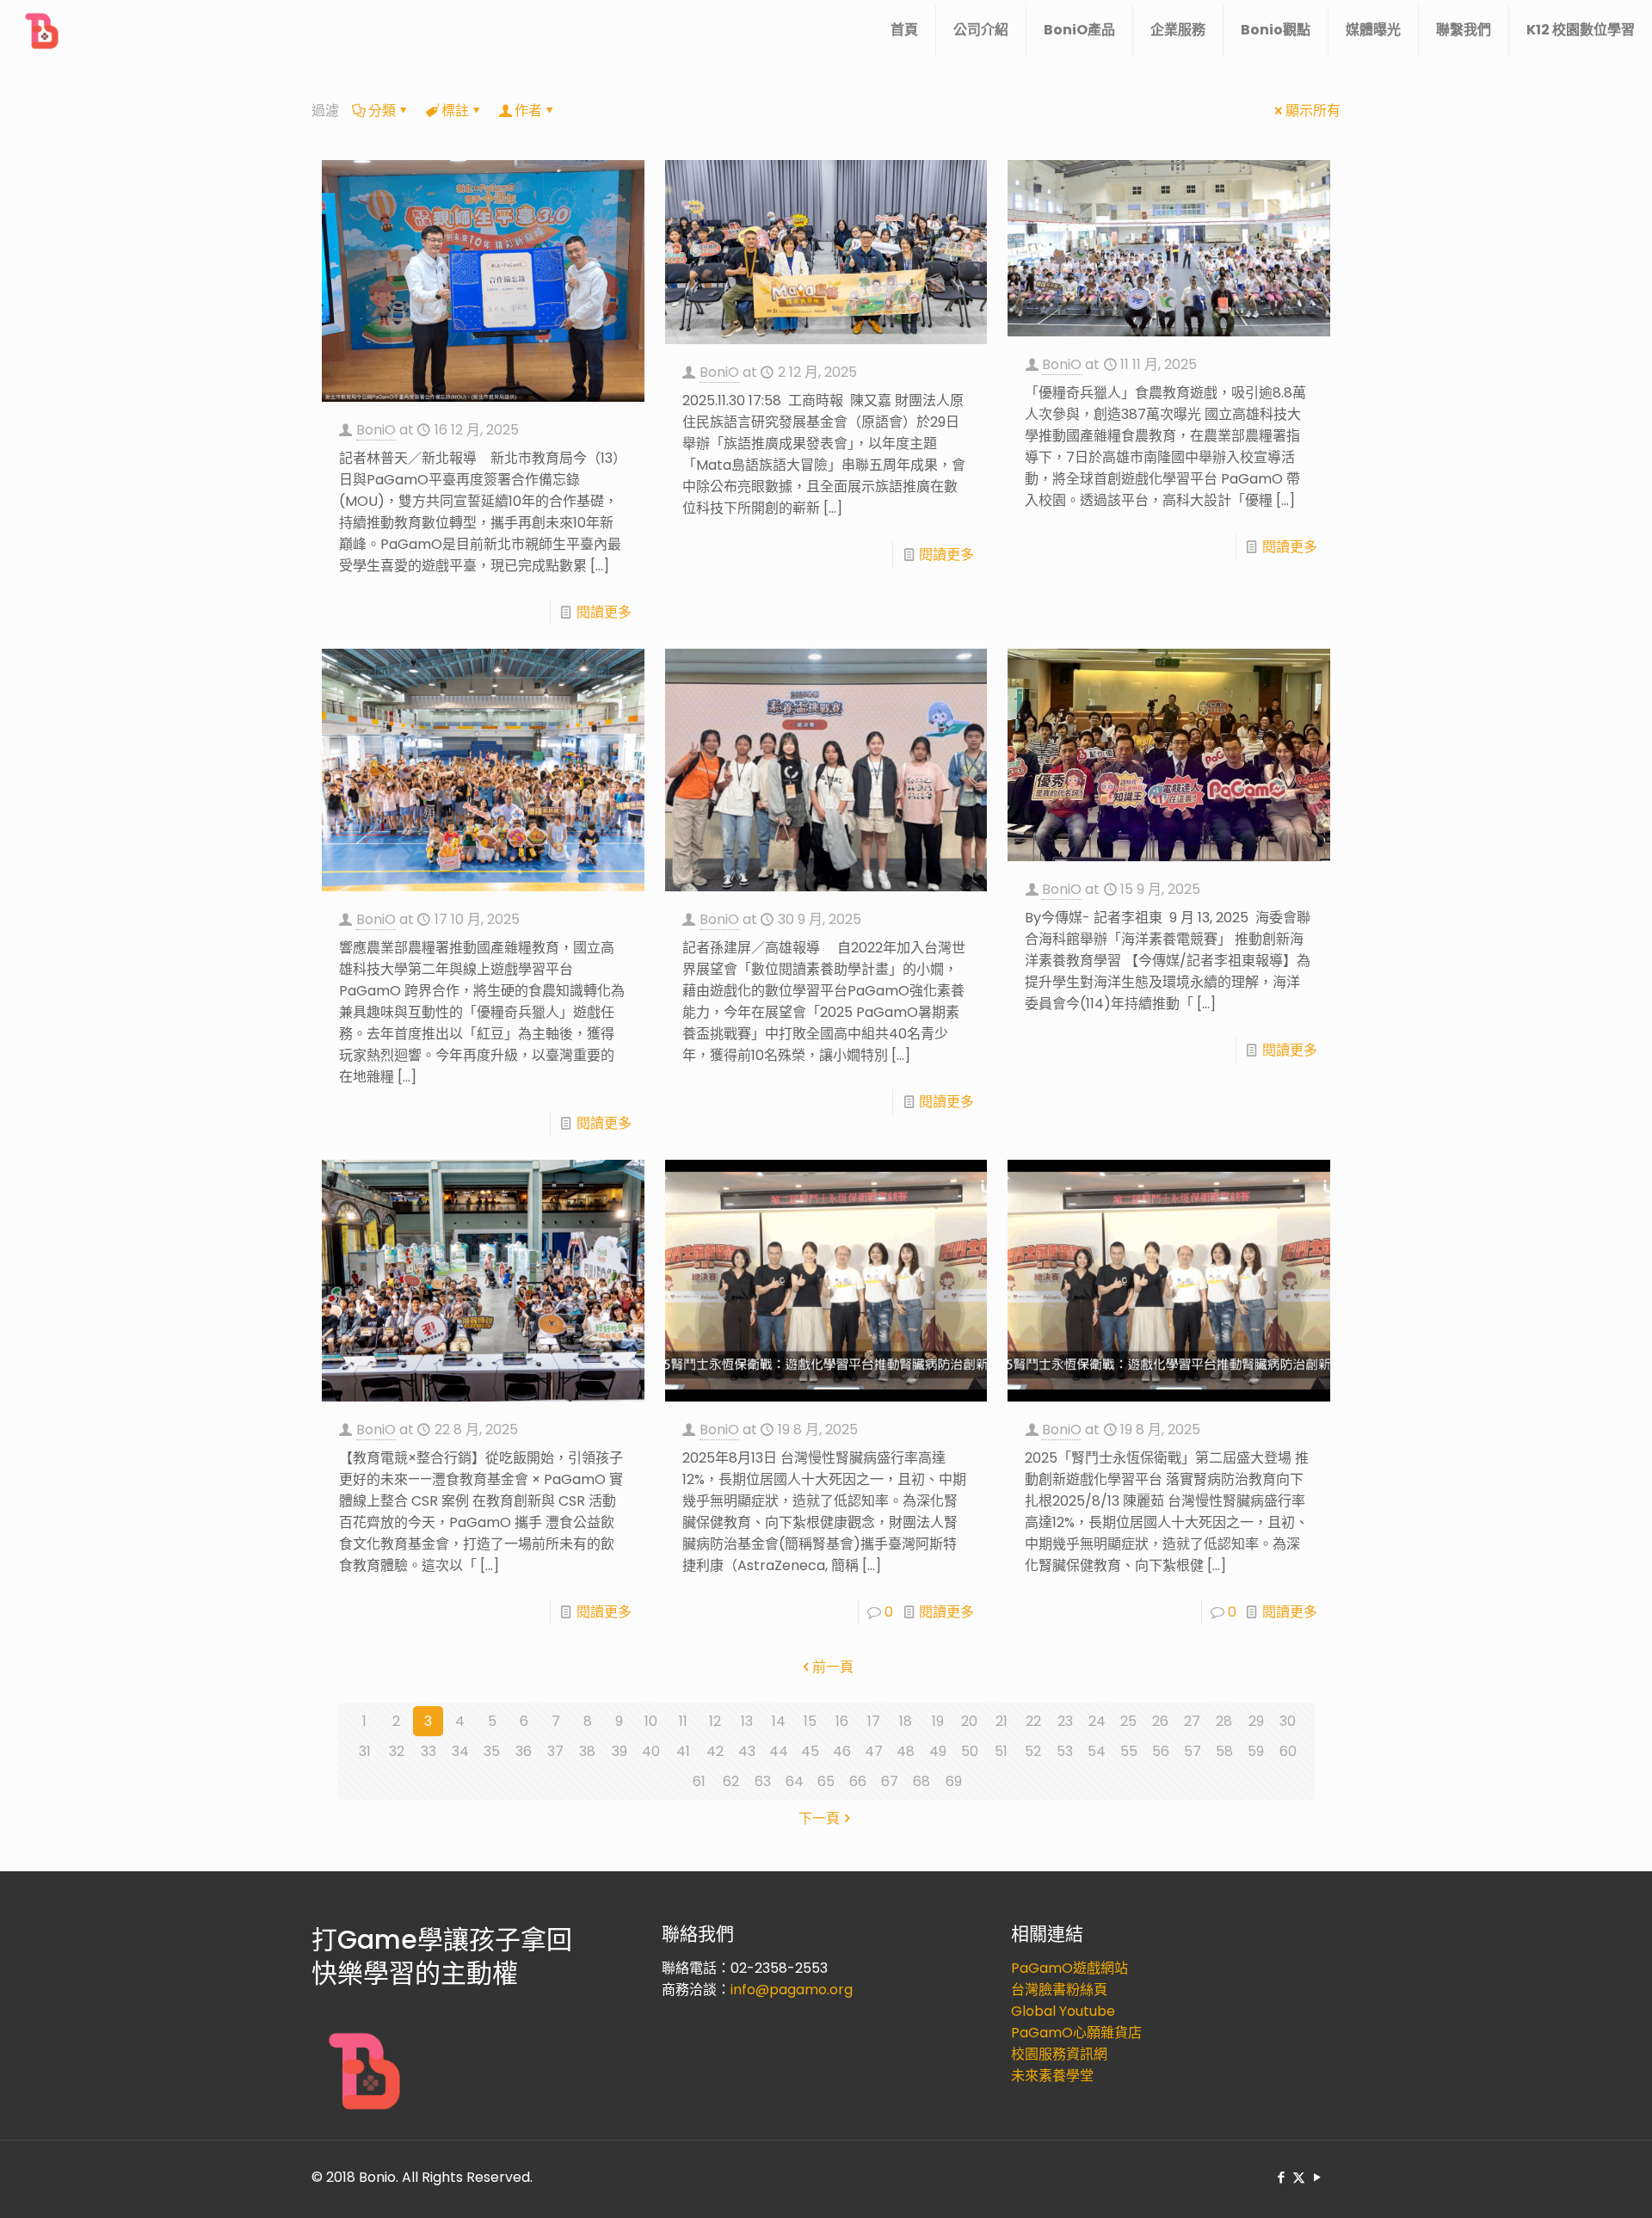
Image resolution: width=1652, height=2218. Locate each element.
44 (779, 1751)
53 (1065, 1751)
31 (365, 1751)
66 (858, 1781)
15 (810, 1721)
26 (1160, 1721)
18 (906, 1721)
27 (1192, 1721)
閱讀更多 (604, 612)
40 (651, 1751)
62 (731, 1781)
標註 (455, 111)
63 (763, 1781)
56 (1161, 1751)
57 (1193, 1751)
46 (842, 1751)
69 (954, 1781)
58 (1224, 1751)
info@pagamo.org (792, 1990)
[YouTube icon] (1317, 2177)
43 (747, 1751)
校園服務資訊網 (1059, 2054)
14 (779, 1721)
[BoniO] (43, 30)
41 (683, 1751)
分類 (382, 111)
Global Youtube (1063, 2011)
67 (890, 1781)
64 (795, 1781)
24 (1097, 1721)
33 (428, 1751)
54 (1097, 1751)
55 (1129, 1751)
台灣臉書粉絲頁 (1059, 1990)
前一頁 (833, 1667)
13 (747, 1721)
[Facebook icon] (1281, 2177)
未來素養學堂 (1052, 2076)
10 (651, 1721)
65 (826, 1781)
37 (555, 1751)
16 (842, 1721)
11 (683, 1721)
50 (970, 1751)
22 (1033, 1721)
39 (619, 1751)
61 (699, 1781)
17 (874, 1721)
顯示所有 (1313, 111)
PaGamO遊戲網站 (1069, 1968)
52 (1033, 1751)
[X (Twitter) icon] (1299, 2177)
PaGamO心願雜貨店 (1076, 2033)
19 (938, 1721)
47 (874, 1751)
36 (524, 1751)
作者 (528, 111)
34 (460, 1751)
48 (906, 1751)
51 (1001, 1751)
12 (715, 1721)
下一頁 (819, 1818)
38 (587, 1751)
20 (969, 1721)
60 (1288, 1751)
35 (492, 1751)
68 (922, 1781)
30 (1288, 1721)
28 (1224, 1721)
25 (1128, 1721)
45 (810, 1751)
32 (397, 1751)
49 (938, 1751)
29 (1256, 1721)
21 (1002, 1721)
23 (1065, 1721)
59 (1256, 1751)
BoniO (376, 430)
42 (715, 1751)
